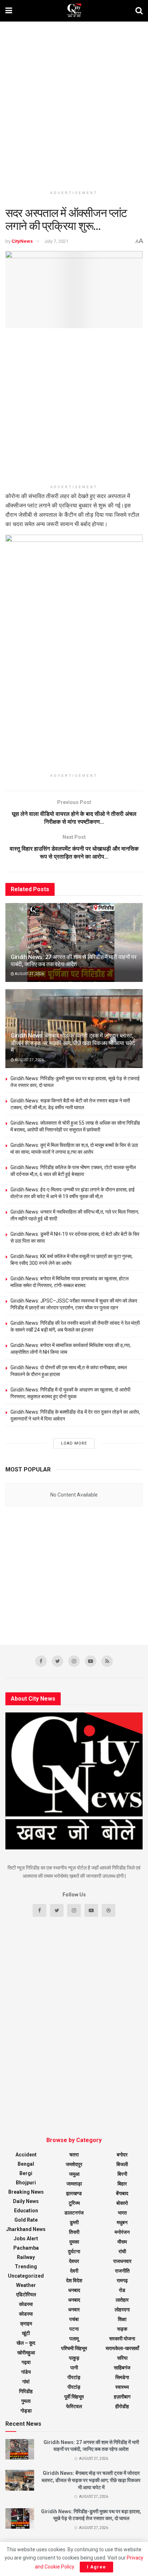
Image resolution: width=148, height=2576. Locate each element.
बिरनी (122, 2174)
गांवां (26, 2382)
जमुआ (74, 2174)
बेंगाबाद (122, 2193)
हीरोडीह (122, 2406)
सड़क (122, 2329)
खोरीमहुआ (26, 2353)
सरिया (122, 2358)
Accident (26, 2155)
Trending (26, 2267)
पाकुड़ (74, 2358)
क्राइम (26, 2324)
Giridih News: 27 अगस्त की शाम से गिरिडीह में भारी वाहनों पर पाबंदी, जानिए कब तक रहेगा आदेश (74, 961)
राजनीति (122, 2271)
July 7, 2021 (56, 241)
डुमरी (74, 2222)
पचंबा (74, 2319)
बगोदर (122, 2155)
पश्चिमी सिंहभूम (74, 2348)
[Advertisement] (74, 103)
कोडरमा (26, 2304)
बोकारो (122, 2203)
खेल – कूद (26, 2343)
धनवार (74, 2310)
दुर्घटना (74, 2251)
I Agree (96, 2567)
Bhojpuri (26, 2183)
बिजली (122, 2164)
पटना (74, 2329)
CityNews (22, 241)
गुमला (26, 2401)
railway (26, 2257)
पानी (74, 2368)
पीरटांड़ (74, 2377)
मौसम (122, 2242)
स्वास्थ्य (122, 2387)
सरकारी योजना (122, 2339)
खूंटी (26, 2333)
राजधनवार (122, 2261)
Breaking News (26, 2192)
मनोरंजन (122, 2232)
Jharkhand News (26, 2229)
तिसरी (74, 2232)
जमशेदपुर (74, 2164)
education (26, 2211)
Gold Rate (26, 2220)
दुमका (74, 2242)
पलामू (74, 2339)
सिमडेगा (122, 2377)
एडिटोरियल (26, 2294)
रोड (122, 2290)
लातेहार (122, 2300)
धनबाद (74, 2290)
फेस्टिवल (74, 2406)
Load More (74, 1443)
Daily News (26, 2201)
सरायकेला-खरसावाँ (122, 2348)
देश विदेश (74, 2280)
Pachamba (26, 2248)
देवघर (74, 2261)
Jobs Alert (26, 2239)
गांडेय (26, 2372)
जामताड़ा (74, 2184)
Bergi (26, 2173)
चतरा (74, 2155)
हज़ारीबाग (122, 2397)
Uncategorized (26, 2276)
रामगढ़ (122, 2280)
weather (26, 2285)
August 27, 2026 (29, 974)
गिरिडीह (26, 2391)
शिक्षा (122, 2319)
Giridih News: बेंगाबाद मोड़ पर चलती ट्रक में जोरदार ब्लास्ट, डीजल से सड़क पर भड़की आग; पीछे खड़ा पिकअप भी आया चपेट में (73, 1043)
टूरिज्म (74, 2203)
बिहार (122, 2184)
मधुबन (122, 2222)
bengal (26, 2164)
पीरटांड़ (74, 2387)
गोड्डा (26, 2411)
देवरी (74, 2271)
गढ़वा (26, 2362)
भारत (122, 2213)
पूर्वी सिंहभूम (74, 2397)
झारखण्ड (74, 2193)
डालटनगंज (74, 2213)
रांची (122, 2251)
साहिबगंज (122, 2368)
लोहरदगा (122, 2310)
